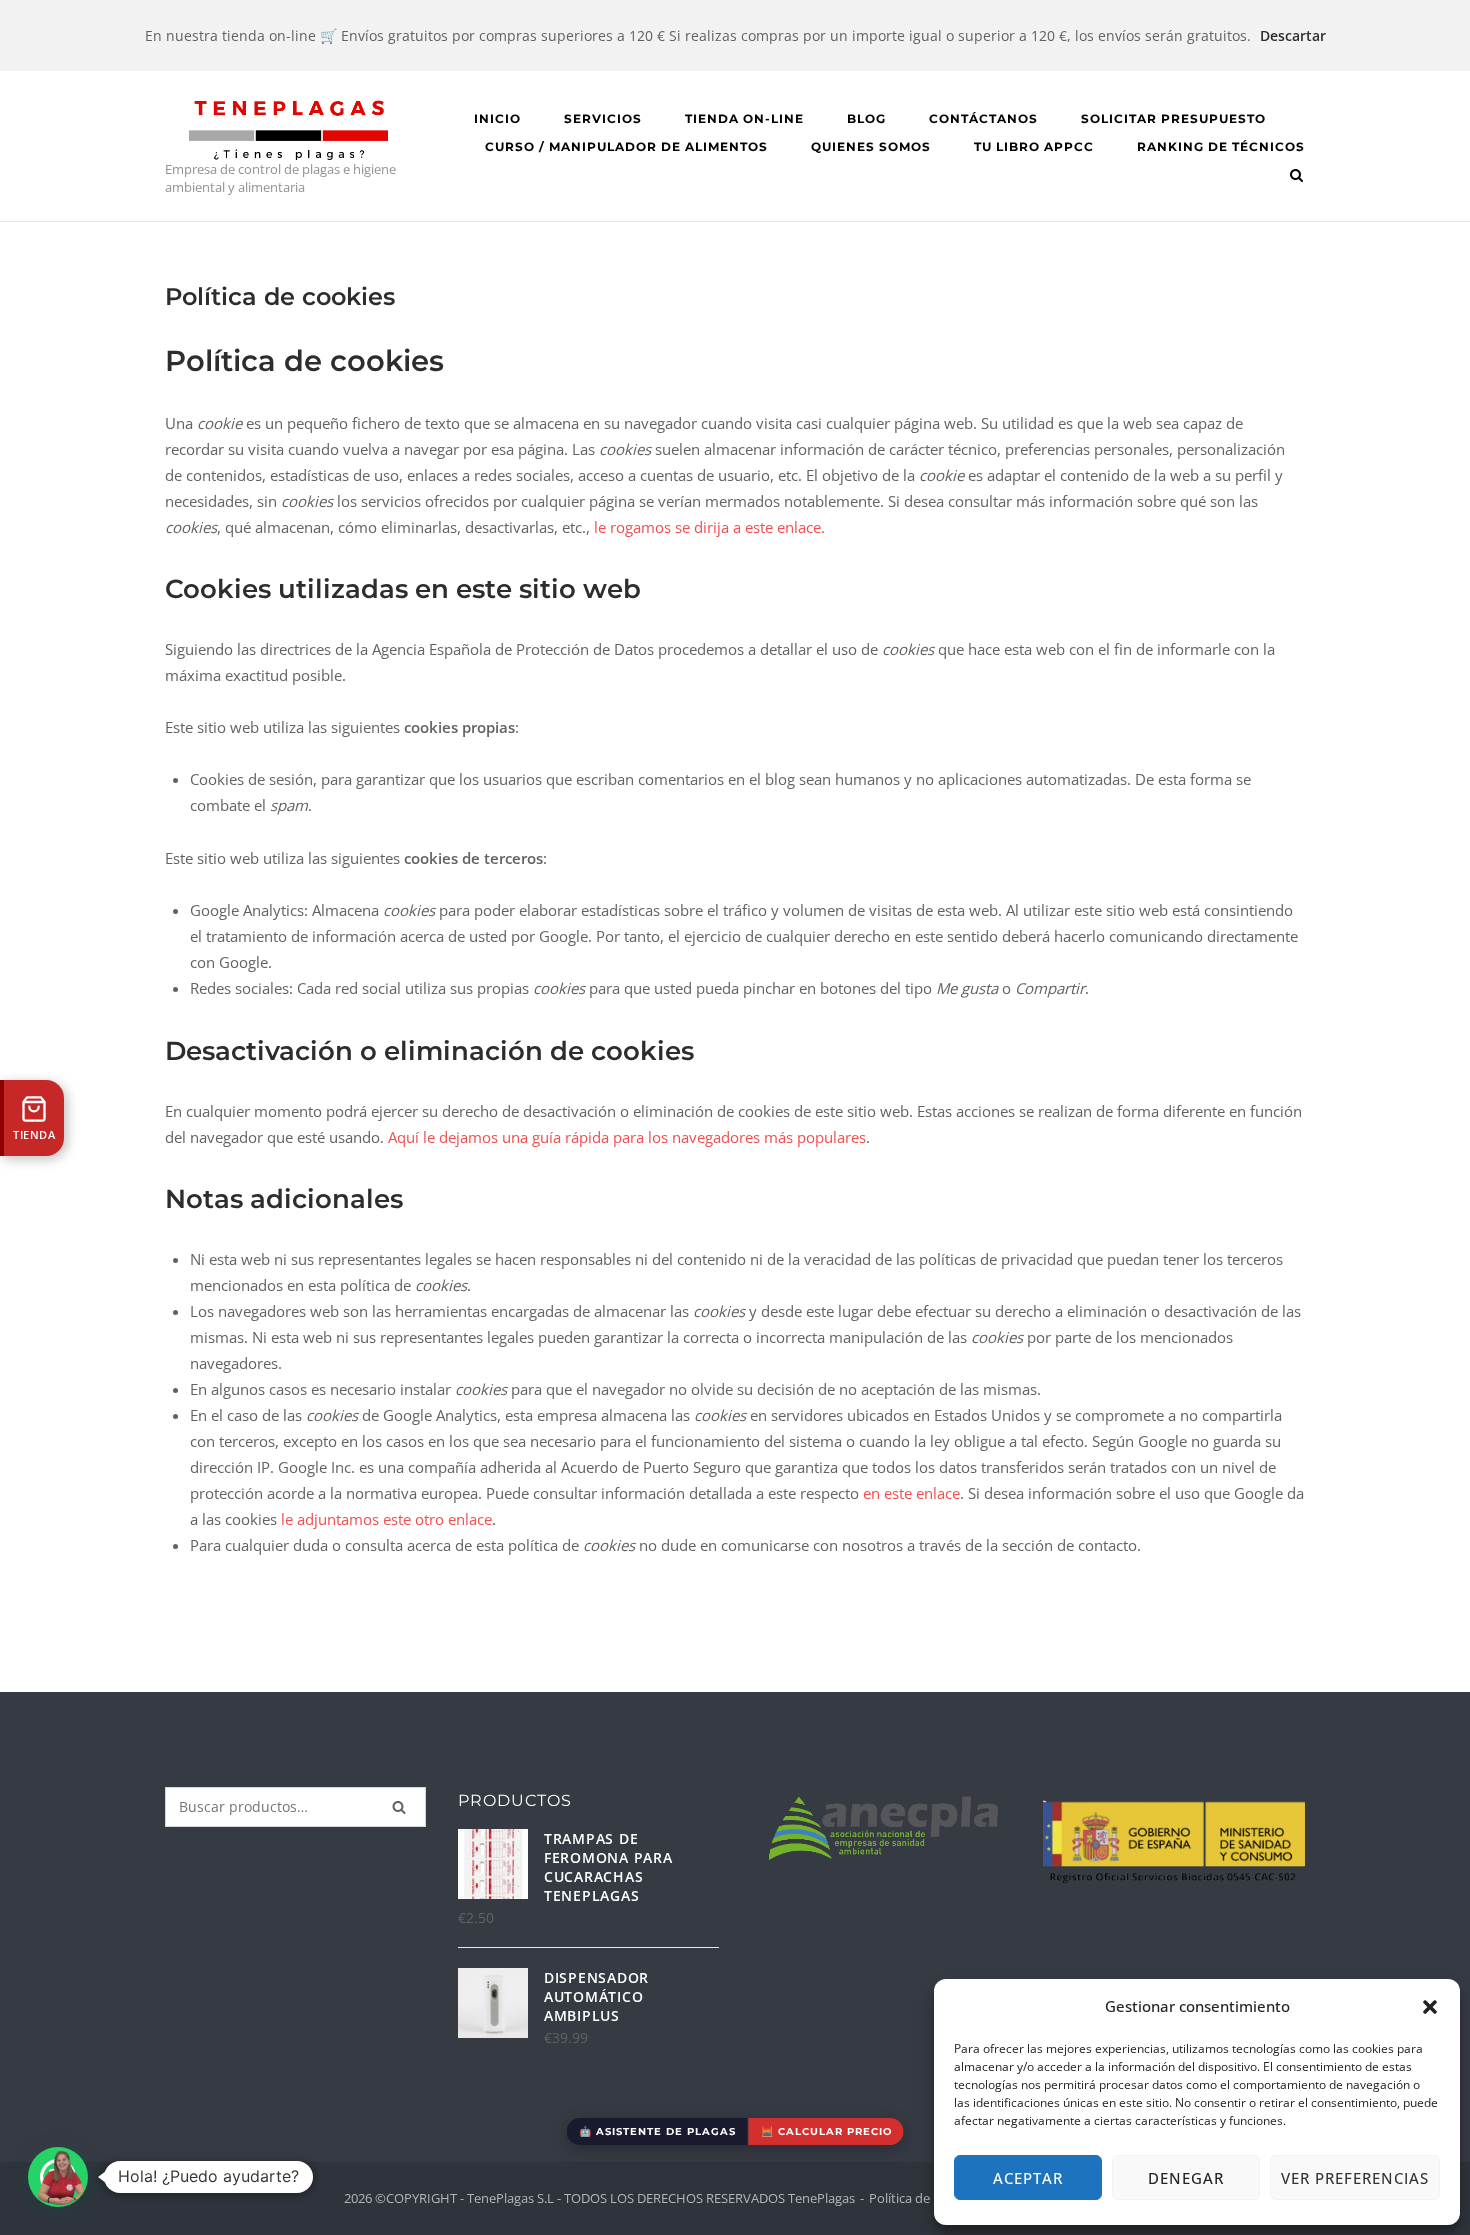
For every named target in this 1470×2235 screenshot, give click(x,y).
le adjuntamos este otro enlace (386, 1519)
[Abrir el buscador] (1296, 177)
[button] (1430, 2007)
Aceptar (1028, 2178)
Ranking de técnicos (1221, 146)
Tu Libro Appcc (1034, 146)
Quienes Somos (871, 146)
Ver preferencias (1355, 2178)
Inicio (497, 118)
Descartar (1293, 35)
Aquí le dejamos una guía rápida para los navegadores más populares (627, 1137)
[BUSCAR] (399, 1807)
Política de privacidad (932, 2198)
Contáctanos (983, 118)
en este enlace (911, 1493)
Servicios (603, 118)
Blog (866, 118)
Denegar (1186, 2178)
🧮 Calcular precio (826, 2131)
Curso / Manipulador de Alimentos (626, 146)
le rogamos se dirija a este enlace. (709, 527)
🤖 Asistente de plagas (657, 2131)
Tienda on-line (744, 118)
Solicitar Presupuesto (1173, 118)
